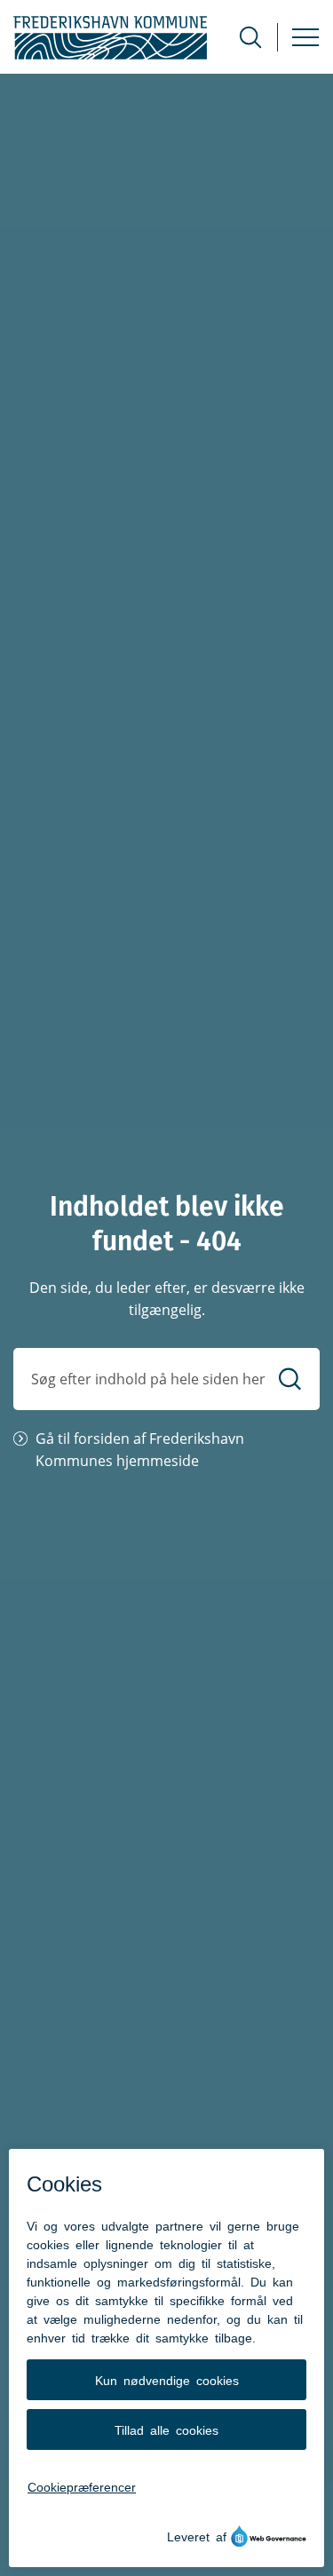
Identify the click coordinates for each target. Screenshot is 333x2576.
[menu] (305, 37)
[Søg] (290, 1379)
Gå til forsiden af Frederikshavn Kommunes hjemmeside (140, 1450)
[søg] (250, 37)
